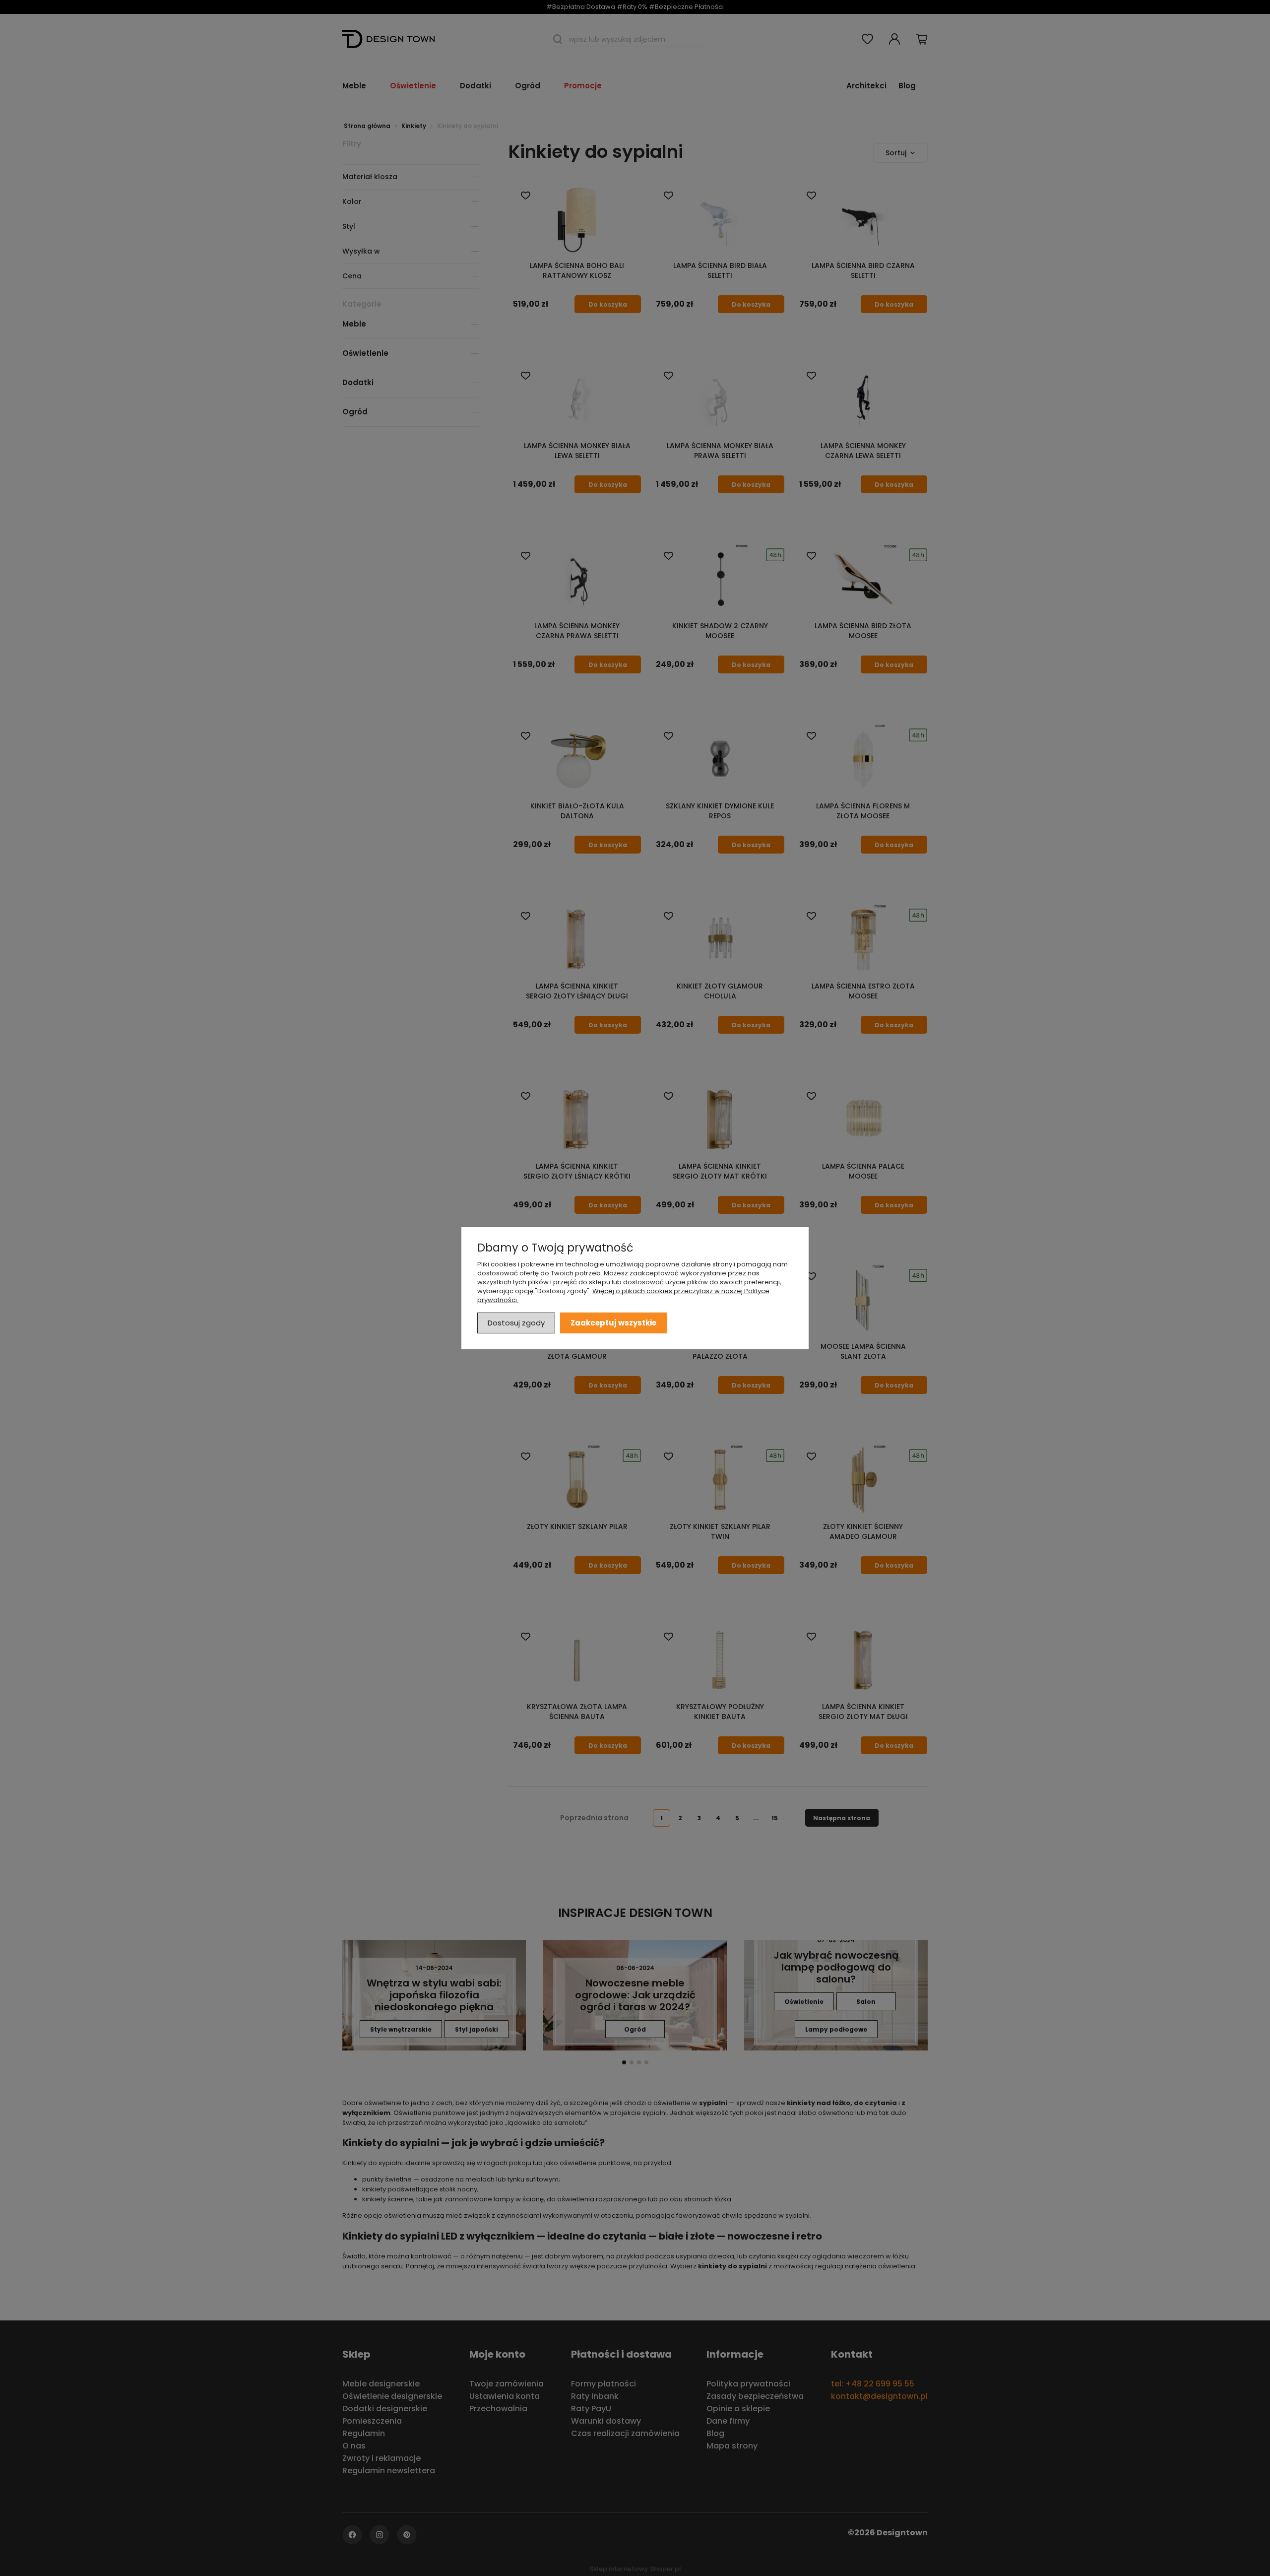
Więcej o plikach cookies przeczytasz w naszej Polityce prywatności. (623, 1295)
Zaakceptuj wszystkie (613, 1322)
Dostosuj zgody (516, 1322)
